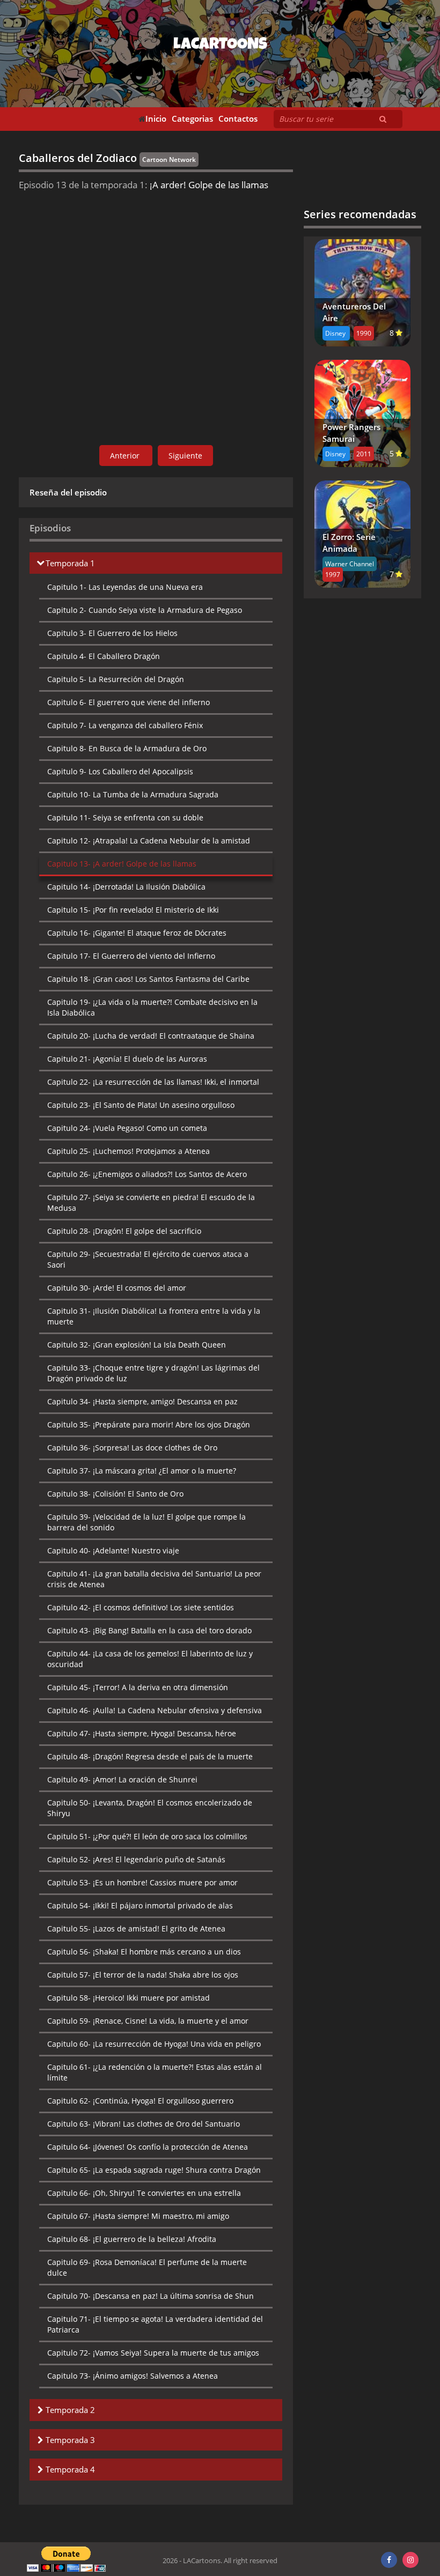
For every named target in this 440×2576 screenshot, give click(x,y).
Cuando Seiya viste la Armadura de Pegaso (145, 610)
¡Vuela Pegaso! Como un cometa (127, 1128)
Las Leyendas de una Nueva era (125, 587)
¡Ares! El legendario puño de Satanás (136, 1859)
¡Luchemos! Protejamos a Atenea (129, 1151)
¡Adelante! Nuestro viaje (113, 1550)
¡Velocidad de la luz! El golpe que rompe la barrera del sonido (146, 1522)
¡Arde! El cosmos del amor (117, 1288)
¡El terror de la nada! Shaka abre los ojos (143, 1975)
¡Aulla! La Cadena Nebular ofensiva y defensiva (155, 1710)
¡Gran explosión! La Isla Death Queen (137, 1345)
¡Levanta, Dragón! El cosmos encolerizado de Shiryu (150, 1808)
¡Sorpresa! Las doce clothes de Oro (132, 1448)
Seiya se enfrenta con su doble (125, 817)
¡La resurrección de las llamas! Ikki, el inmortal (153, 1082)
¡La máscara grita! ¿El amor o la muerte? (142, 1471)
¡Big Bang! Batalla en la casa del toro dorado (149, 1630)
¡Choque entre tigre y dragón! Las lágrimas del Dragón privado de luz (153, 1373)
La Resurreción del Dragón (116, 679)
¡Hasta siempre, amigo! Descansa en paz (142, 1401)
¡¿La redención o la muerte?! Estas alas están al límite (155, 2072)
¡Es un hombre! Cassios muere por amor (142, 1882)
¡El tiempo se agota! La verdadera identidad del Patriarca (155, 2324)
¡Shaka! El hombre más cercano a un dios (144, 1952)
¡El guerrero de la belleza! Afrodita (132, 2239)
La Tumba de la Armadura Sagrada (133, 794)
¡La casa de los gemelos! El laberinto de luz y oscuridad (150, 1659)
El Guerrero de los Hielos (112, 633)
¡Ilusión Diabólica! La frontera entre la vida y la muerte (154, 1316)
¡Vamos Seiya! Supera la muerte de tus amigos (153, 2353)
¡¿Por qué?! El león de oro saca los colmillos (147, 1836)
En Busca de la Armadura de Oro (127, 748)
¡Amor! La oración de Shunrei (122, 1779)
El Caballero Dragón (104, 656)
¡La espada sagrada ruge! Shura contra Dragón (154, 2170)
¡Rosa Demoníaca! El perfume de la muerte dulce (147, 2267)
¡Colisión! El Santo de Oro (115, 1494)
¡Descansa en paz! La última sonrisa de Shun (151, 2296)
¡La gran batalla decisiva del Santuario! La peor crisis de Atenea (154, 1579)
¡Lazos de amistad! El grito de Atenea (136, 1929)
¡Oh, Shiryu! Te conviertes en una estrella (144, 2193)
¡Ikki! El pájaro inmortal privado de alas (140, 1905)
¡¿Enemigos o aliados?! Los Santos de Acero (147, 1174)
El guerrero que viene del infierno (129, 702)
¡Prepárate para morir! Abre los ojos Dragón (149, 1424)
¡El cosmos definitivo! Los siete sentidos (141, 1607)
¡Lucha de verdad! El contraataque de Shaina (151, 1036)
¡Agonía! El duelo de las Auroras (127, 1059)
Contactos (238, 119)
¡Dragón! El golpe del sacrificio (124, 1231)
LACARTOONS (220, 46)
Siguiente (185, 456)
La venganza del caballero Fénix (125, 725)
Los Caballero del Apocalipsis (120, 771)
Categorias (192, 119)
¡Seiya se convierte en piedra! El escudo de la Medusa (151, 1202)
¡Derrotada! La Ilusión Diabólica (126, 887)
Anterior (126, 456)
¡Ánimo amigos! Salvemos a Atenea (133, 2376)
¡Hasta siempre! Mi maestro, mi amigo (138, 2216)
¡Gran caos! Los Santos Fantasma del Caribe (148, 979)
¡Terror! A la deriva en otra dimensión (138, 1687)
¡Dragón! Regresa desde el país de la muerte (150, 1756)
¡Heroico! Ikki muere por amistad (129, 1998)
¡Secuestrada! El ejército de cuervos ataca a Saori (148, 1259)
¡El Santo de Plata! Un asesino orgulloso (141, 1105)
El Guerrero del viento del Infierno (131, 956)
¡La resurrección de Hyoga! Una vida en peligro (154, 2044)
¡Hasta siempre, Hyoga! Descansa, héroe (142, 1733)
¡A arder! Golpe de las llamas (122, 864)
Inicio (156, 119)
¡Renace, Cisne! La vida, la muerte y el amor (148, 2021)
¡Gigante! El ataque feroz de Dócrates (137, 933)
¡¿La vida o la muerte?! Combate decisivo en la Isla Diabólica (152, 1007)
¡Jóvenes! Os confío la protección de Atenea (148, 2147)
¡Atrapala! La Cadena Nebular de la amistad (149, 841)
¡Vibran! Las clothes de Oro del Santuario (144, 2124)
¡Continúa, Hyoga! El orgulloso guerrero (140, 2101)
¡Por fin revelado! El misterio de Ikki (133, 910)
